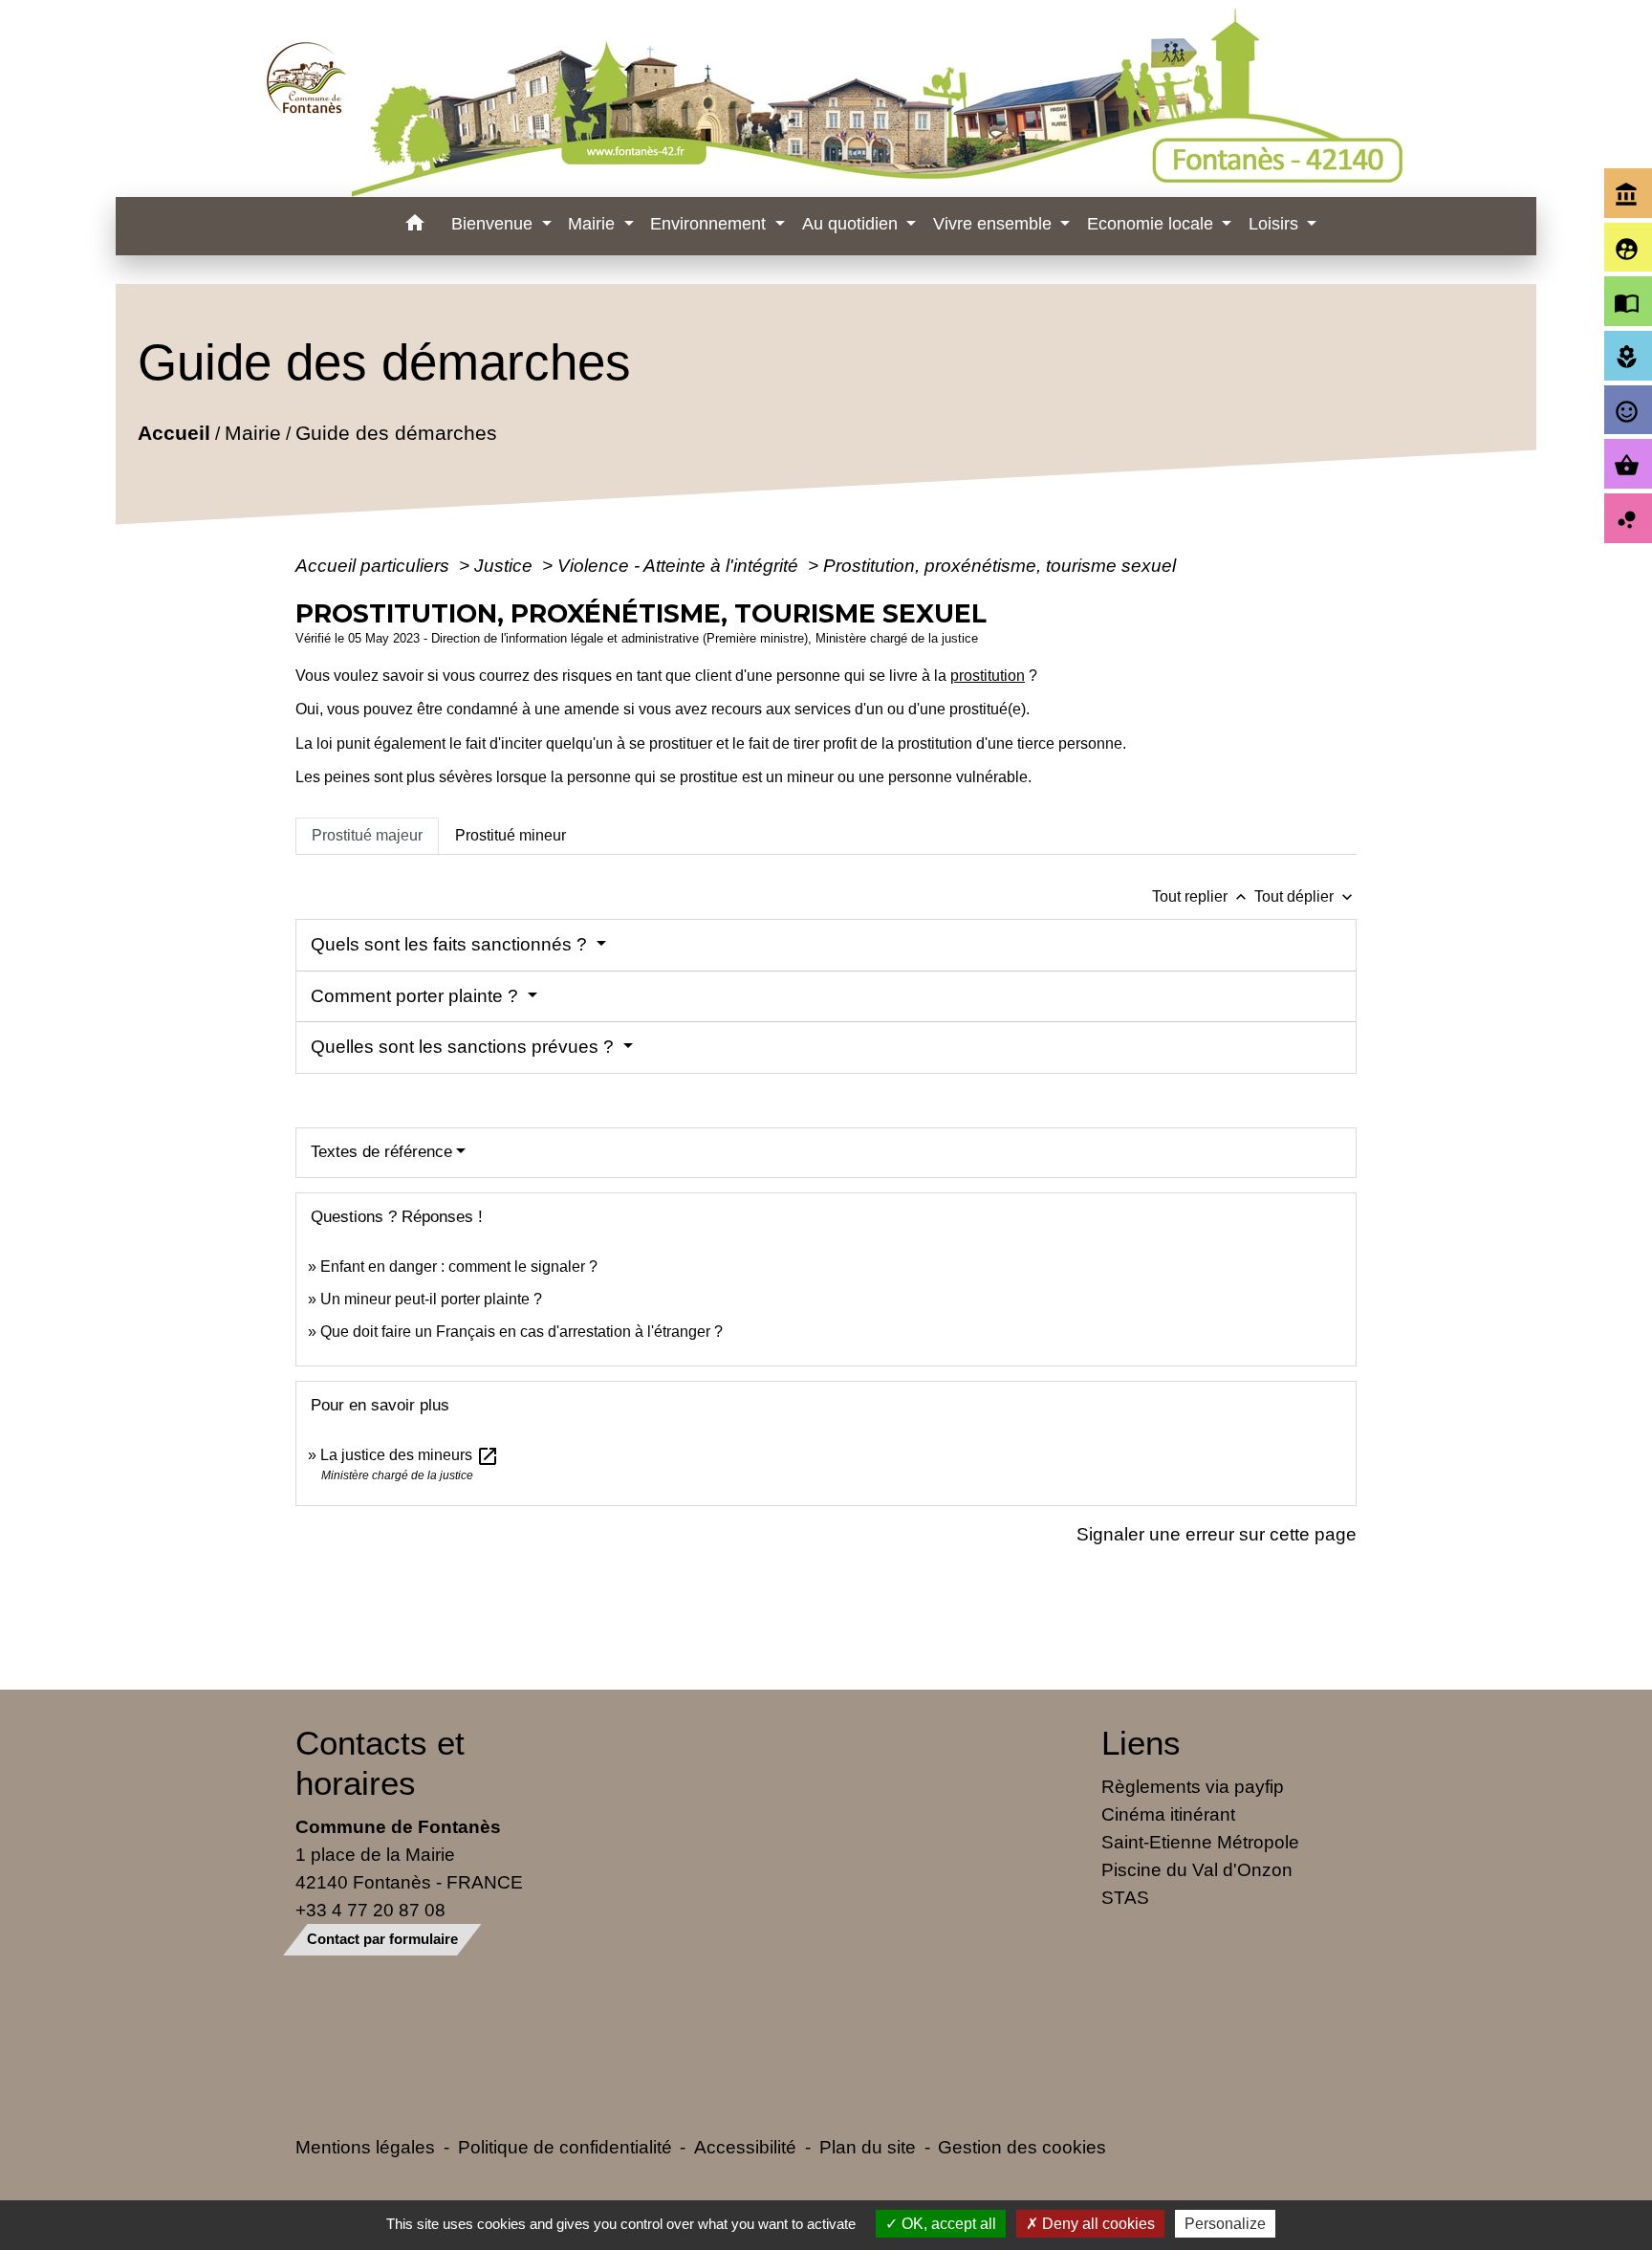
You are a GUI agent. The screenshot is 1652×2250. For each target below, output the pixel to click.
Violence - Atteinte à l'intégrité (680, 565)
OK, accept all (947, 2224)
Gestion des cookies (1022, 2147)
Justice (506, 565)
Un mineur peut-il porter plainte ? (431, 1299)
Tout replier (1201, 896)
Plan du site (868, 2147)
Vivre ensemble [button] (995, 224)
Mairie (253, 433)
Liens (1141, 1743)
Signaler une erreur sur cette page (1217, 1534)
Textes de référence (381, 1152)
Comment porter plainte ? (417, 996)
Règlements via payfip (1193, 1786)
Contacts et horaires (380, 1763)
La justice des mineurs (410, 1455)
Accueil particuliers (375, 565)
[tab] (367, 836)
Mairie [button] (594, 224)
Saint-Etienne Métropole (1200, 1842)
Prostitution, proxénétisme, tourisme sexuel (1000, 565)
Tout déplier (1305, 896)
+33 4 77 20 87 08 (370, 1910)
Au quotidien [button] (852, 224)
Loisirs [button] (1276, 224)
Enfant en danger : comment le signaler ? (459, 1267)
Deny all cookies (1097, 2224)
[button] (414, 226)
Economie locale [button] (1152, 224)
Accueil (174, 433)
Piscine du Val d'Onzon (1197, 1869)
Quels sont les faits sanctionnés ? (451, 944)
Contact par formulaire (382, 1939)
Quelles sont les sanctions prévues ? (465, 1047)
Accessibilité (745, 2147)
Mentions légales (365, 2147)
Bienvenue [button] (494, 224)
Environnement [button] (710, 224)
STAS (1125, 1897)
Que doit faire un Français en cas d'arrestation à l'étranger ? (522, 1332)
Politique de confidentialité (565, 2147)
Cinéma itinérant (1168, 1814)
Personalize (1225, 2224)
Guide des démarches (396, 433)
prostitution (988, 676)
